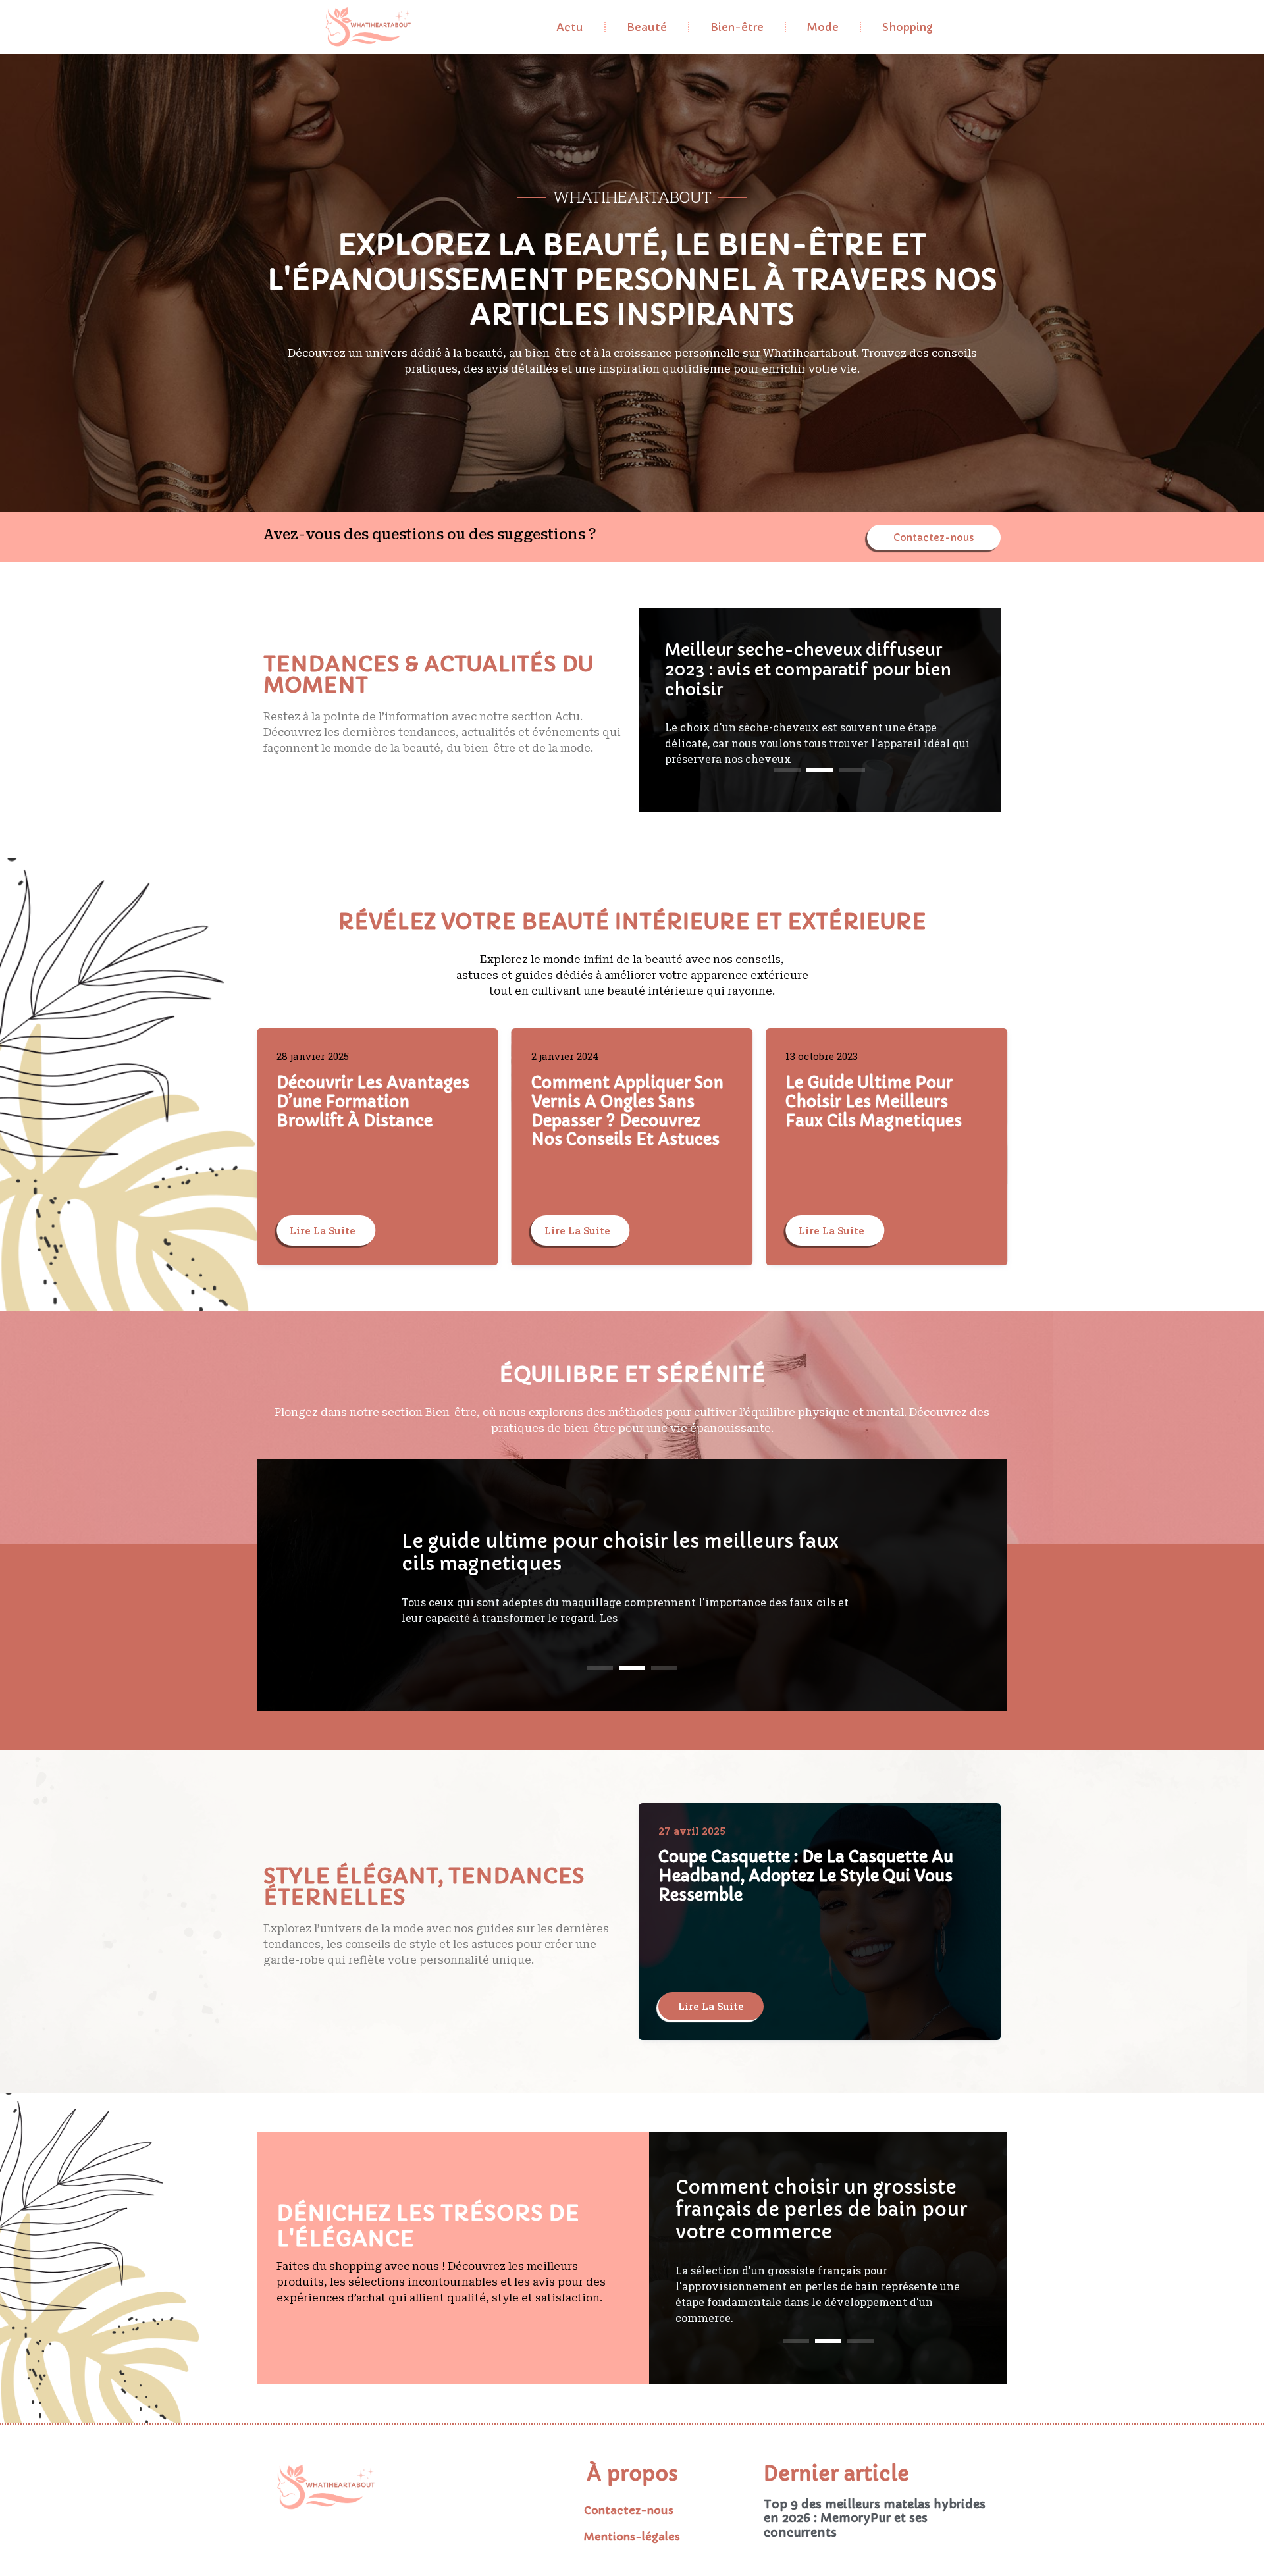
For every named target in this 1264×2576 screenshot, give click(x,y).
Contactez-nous (629, 2510)
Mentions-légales (632, 2537)
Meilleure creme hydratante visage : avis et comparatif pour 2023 (811, 670)
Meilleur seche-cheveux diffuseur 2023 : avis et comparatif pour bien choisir (624, 1553)
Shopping (908, 27)
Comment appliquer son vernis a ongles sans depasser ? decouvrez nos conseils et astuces (373, 1111)
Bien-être (737, 27)
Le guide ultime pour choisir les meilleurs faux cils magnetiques (619, 1102)
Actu (570, 27)
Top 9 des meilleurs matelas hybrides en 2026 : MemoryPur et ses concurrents (875, 2518)
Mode (823, 27)
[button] (787, 770)
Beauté (647, 27)
